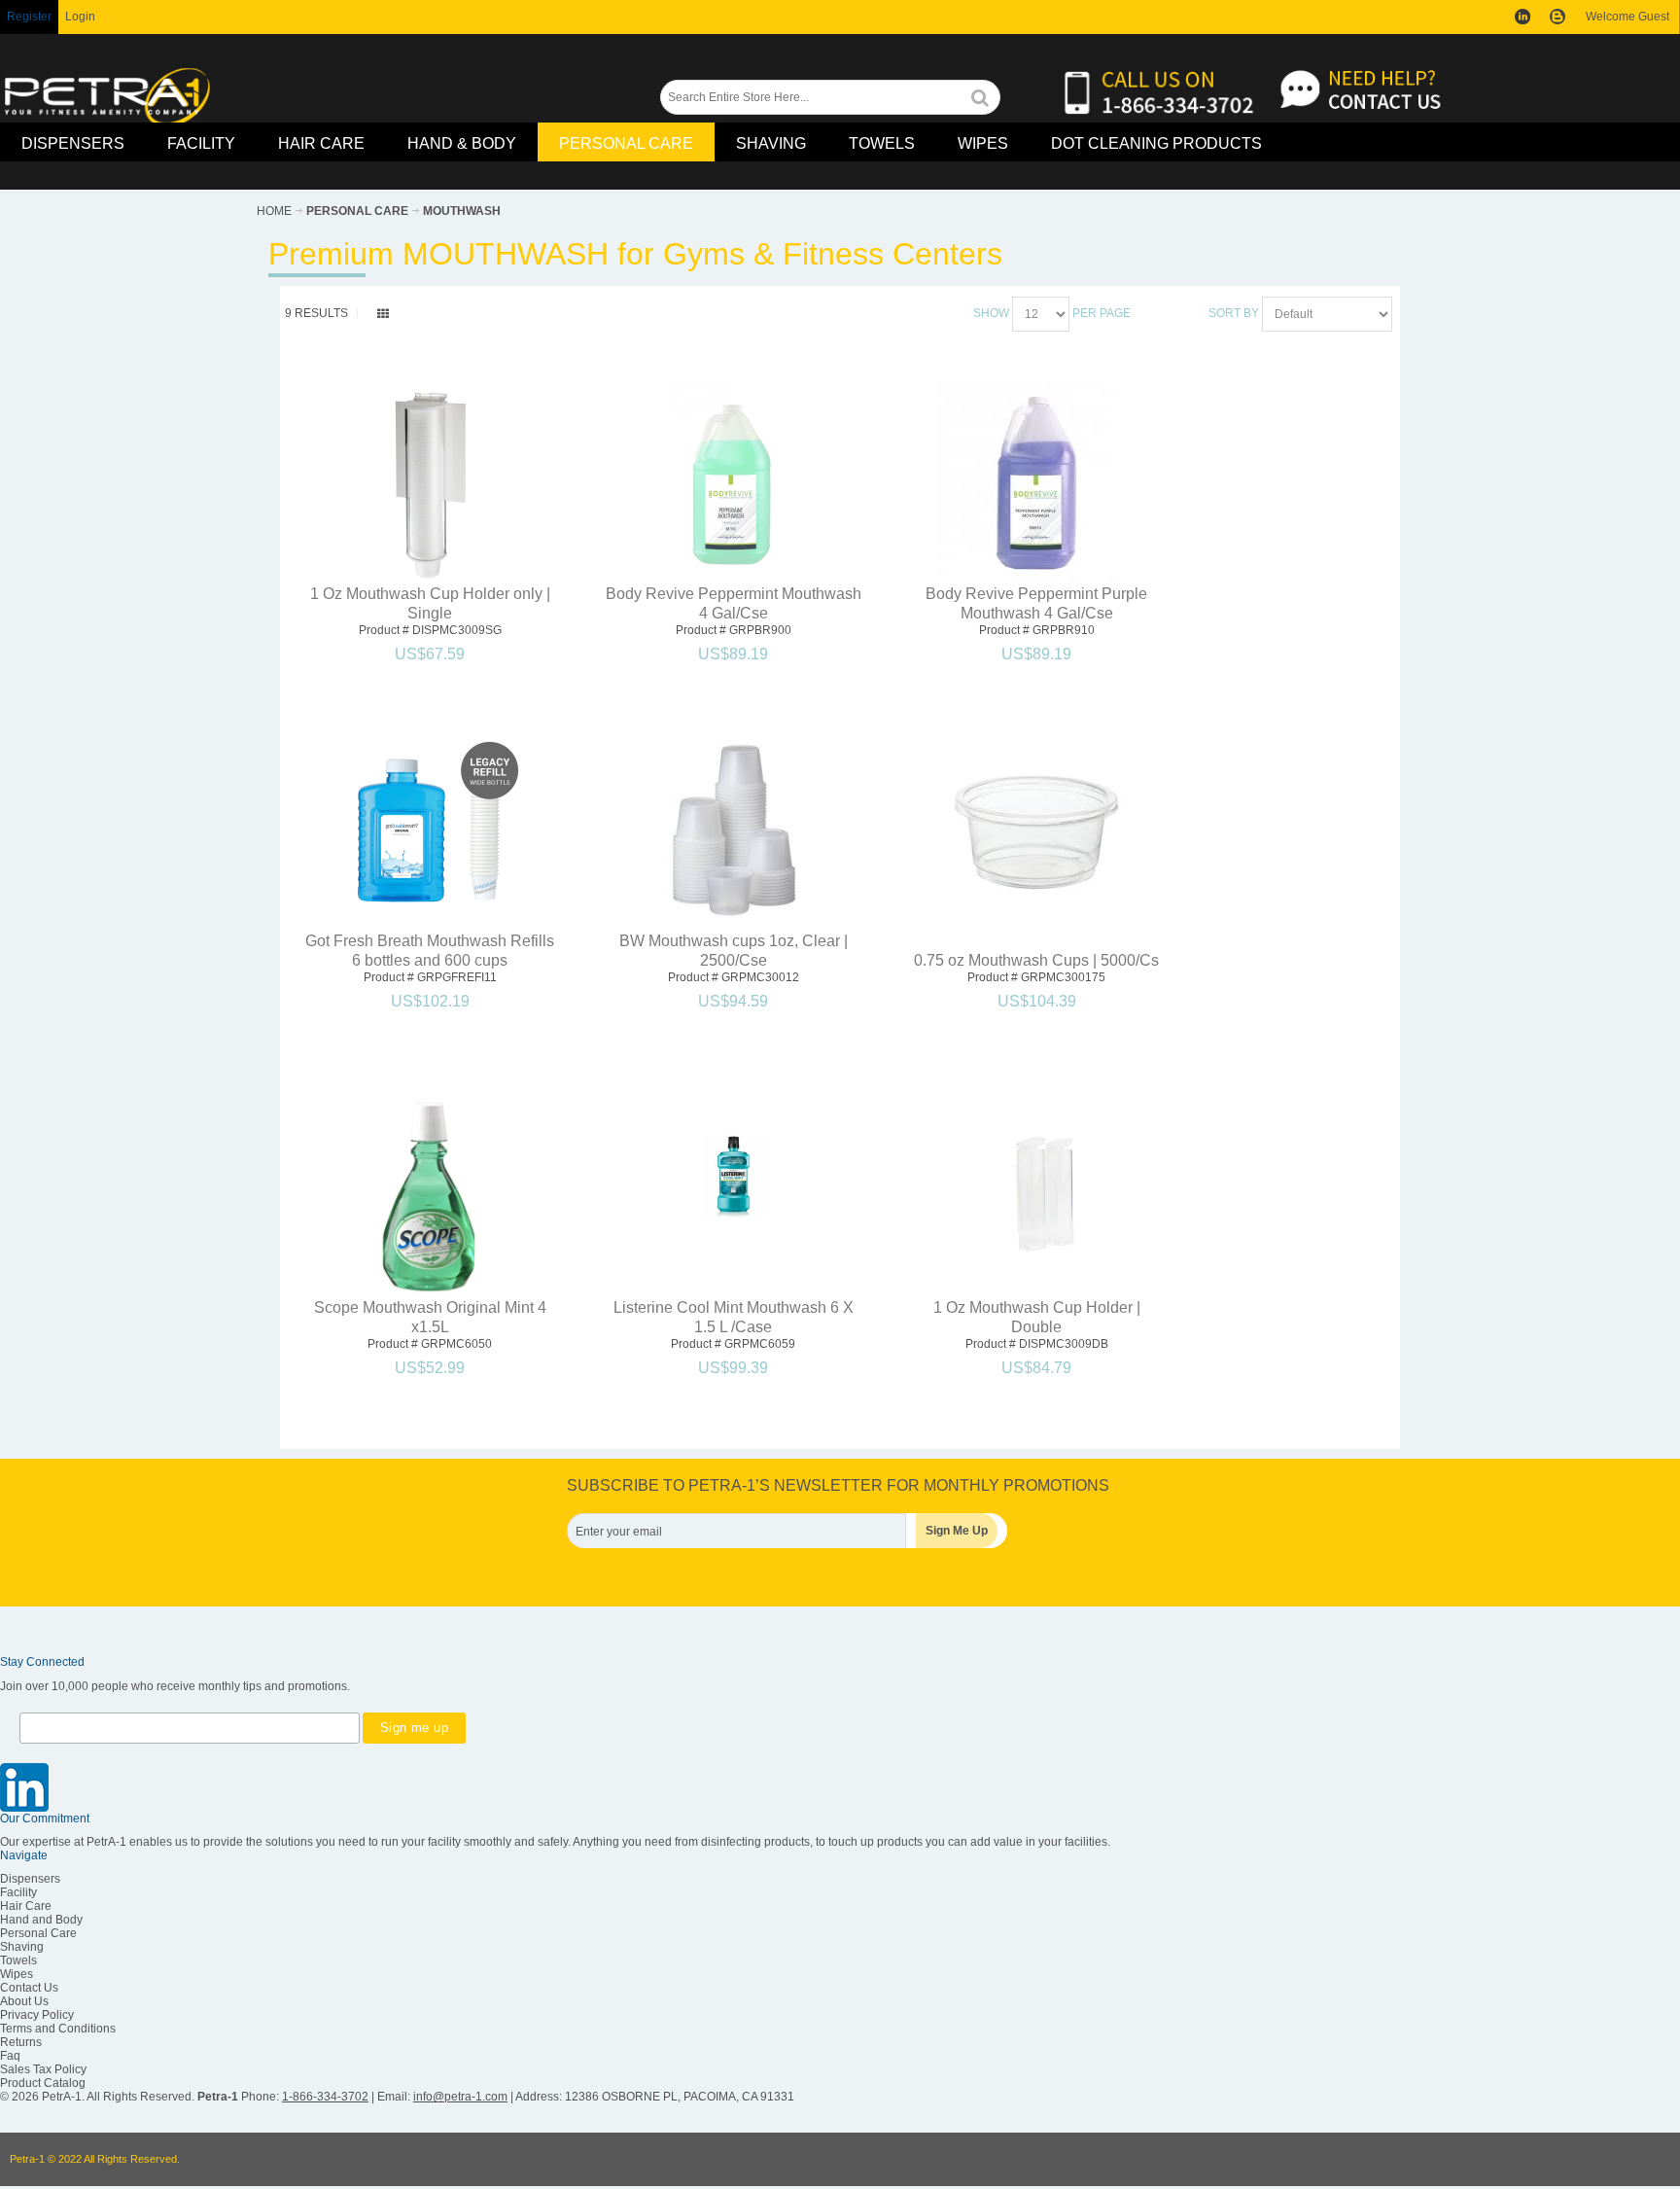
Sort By (1234, 313)
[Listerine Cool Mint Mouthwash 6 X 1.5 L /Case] (734, 1176)
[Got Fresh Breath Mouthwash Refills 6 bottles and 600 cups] (430, 830)
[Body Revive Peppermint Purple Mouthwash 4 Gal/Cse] (1037, 483)
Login (80, 17)
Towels (18, 1960)
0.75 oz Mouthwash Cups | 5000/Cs (1036, 960)
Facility (18, 1892)
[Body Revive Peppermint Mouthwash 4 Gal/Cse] (734, 483)
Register (29, 17)
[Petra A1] (107, 97)
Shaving (22, 1947)
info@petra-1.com (460, 2097)
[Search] (980, 97)
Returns (21, 2042)
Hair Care (26, 1906)
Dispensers (30, 1879)
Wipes (17, 1974)
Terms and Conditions (58, 2029)
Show (991, 313)
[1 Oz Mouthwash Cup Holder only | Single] (430, 483)
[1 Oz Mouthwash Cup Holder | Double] (1037, 1197)
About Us (24, 2001)
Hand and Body (41, 1920)
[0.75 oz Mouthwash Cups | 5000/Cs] (1037, 828)
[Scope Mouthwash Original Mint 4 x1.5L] (430, 1197)
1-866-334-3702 (325, 2097)
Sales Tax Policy (43, 2069)
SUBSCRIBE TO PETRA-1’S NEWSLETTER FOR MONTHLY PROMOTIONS (838, 1485)
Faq (10, 2056)
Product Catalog (43, 2083)
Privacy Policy (37, 2015)
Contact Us (29, 1988)
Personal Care (38, 1933)
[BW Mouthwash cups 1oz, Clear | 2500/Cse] (734, 830)
